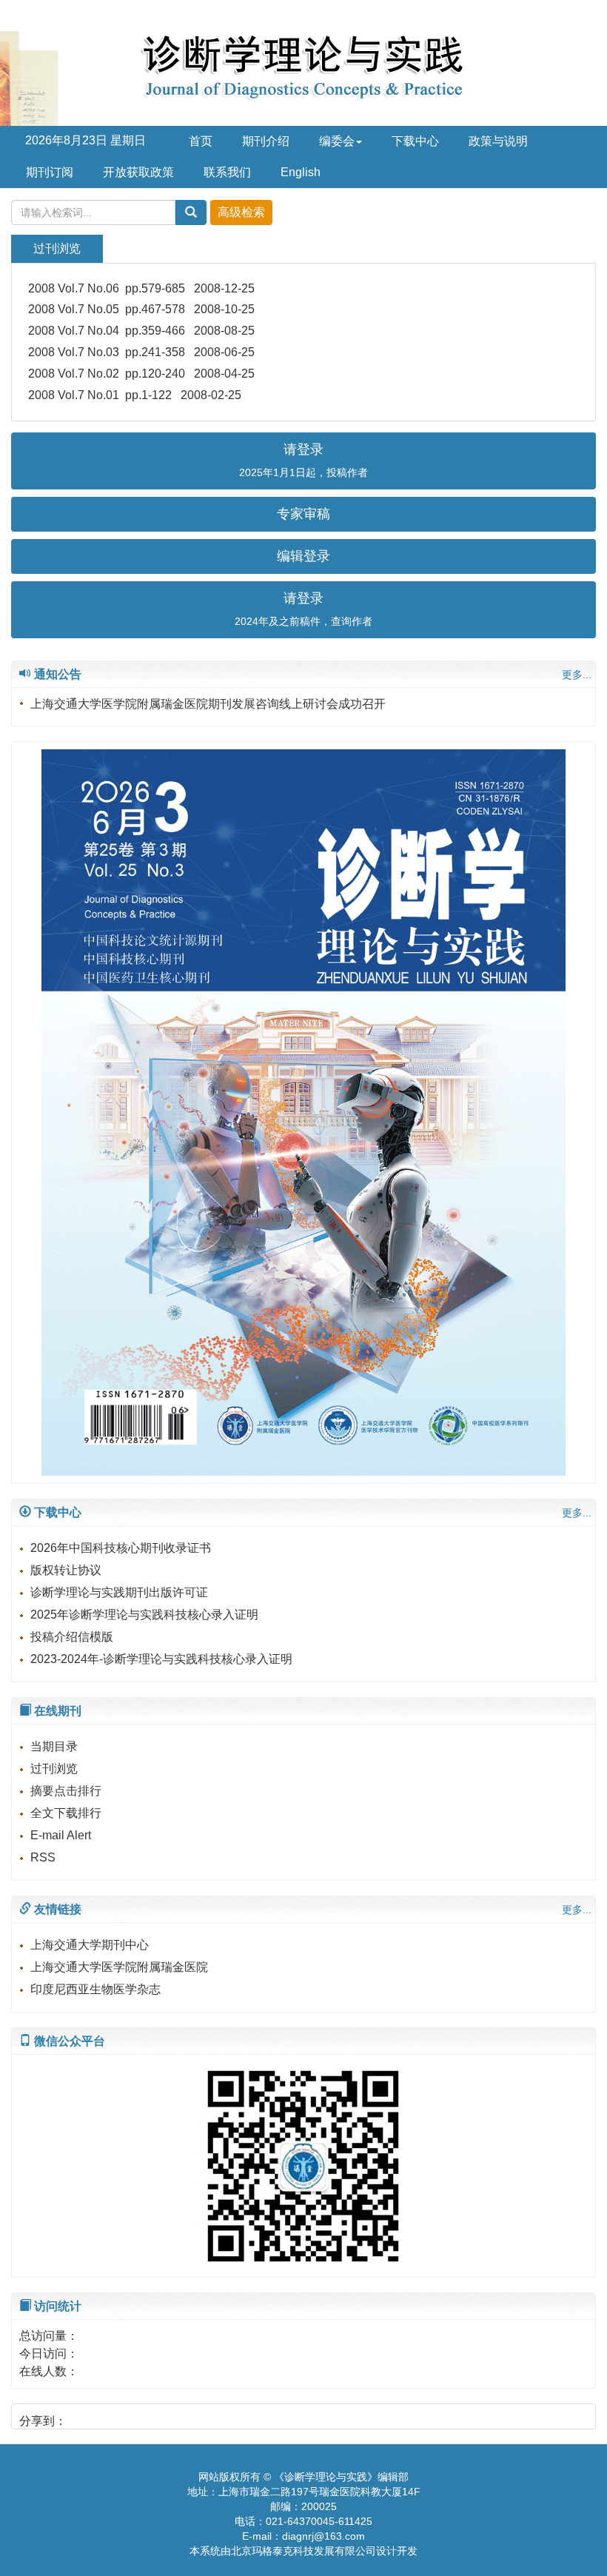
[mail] (133, 2416)
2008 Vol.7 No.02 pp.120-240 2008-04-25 (141, 374)
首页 (201, 141)
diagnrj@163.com (323, 2536)
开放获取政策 (138, 172)
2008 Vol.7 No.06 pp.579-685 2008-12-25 (141, 288)
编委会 (337, 141)
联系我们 (227, 172)
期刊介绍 (266, 141)
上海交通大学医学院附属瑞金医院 (119, 1967)
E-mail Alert (61, 1835)
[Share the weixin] (83, 2416)
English (301, 172)
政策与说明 (498, 141)
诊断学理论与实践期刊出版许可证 (119, 1592)
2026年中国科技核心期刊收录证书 (121, 1548)
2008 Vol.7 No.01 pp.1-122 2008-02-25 (135, 395)
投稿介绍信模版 (72, 1637)
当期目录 (54, 1746)
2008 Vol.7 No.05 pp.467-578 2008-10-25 (141, 309)
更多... (577, 675)
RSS (43, 1857)
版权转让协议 (66, 1570)
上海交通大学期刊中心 (90, 1945)
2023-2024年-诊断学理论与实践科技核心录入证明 (161, 1659)
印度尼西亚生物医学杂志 (95, 1989)
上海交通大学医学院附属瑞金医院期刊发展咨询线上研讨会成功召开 (208, 704)
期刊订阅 (50, 172)
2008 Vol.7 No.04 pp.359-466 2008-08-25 (141, 331)
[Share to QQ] (108, 2416)
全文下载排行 (66, 1813)
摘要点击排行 (66, 1791)
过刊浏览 (54, 1769)
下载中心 (415, 141)
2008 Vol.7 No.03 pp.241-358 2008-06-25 (141, 352)
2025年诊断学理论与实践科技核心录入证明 (144, 1615)
